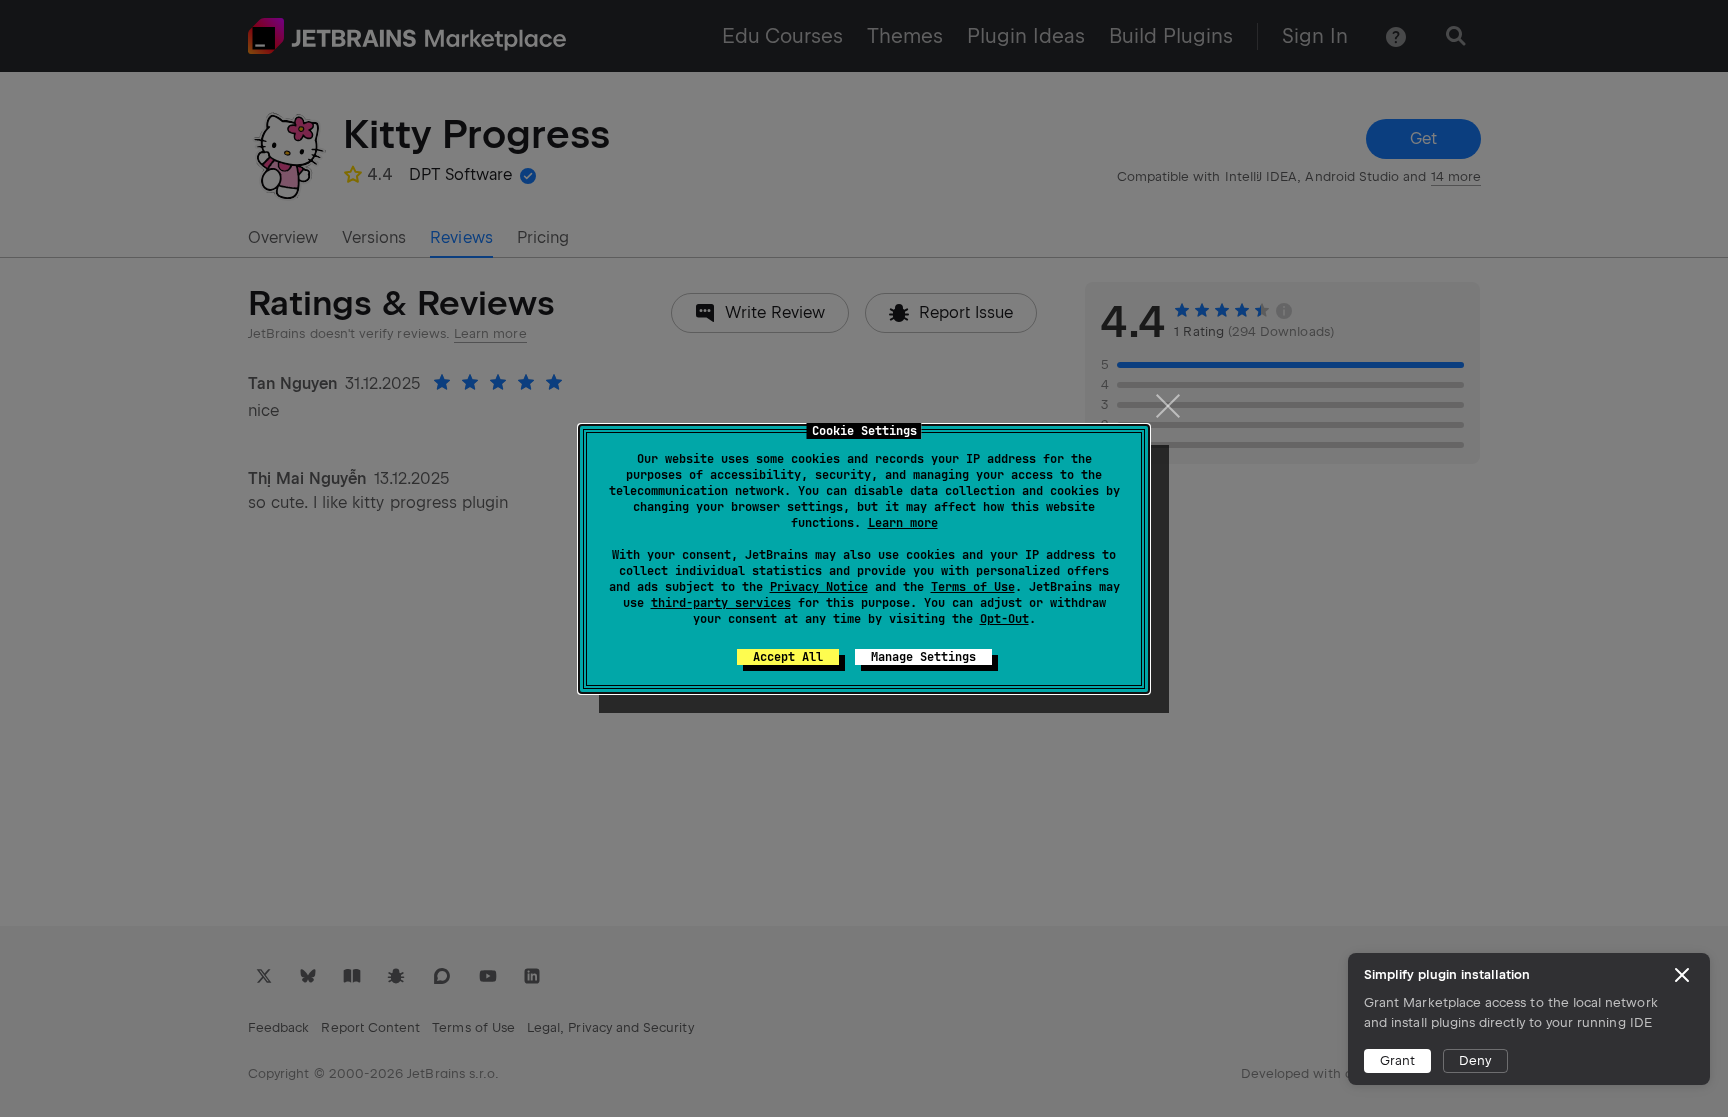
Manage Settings (923, 657)
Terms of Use (973, 587)
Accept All (788, 657)
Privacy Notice (819, 587)
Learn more (903, 523)
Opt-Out (1004, 619)
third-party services (721, 603)
